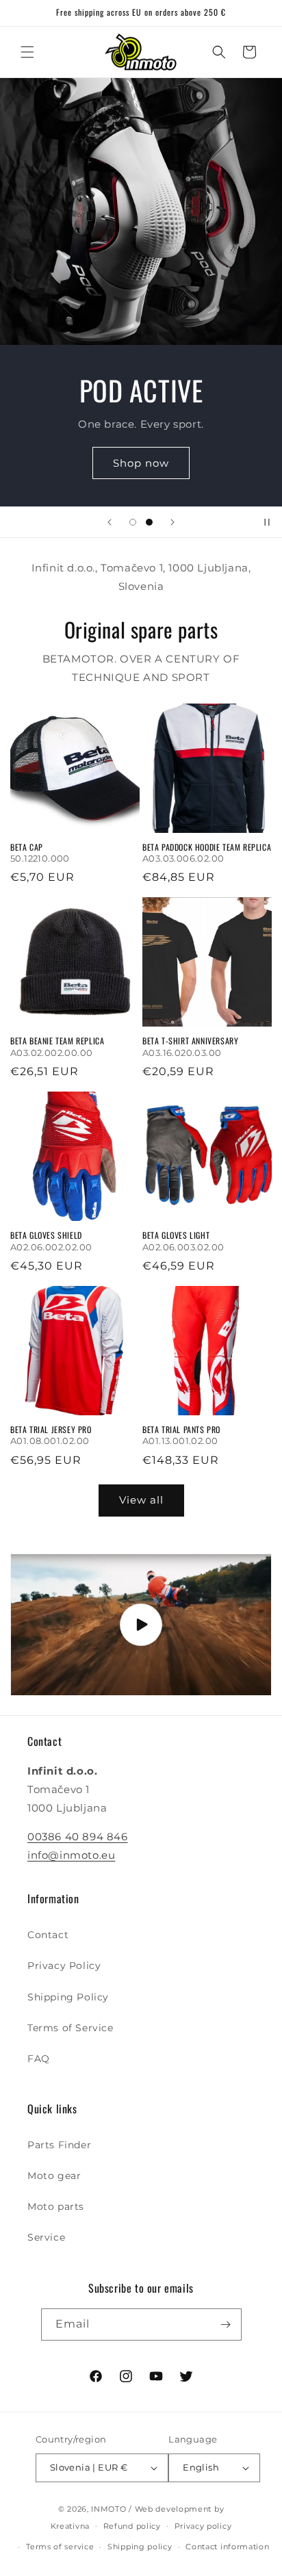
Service (46, 2237)
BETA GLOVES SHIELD (46, 1235)
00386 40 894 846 (78, 1837)
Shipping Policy (68, 1997)
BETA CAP (27, 847)
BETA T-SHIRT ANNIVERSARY (190, 1041)
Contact (48, 1935)
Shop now (141, 462)
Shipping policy (140, 2547)
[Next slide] (172, 522)
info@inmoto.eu (71, 1855)
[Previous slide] (110, 522)
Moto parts (56, 2206)
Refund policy (132, 2526)
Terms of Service (70, 2028)
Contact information (227, 2547)
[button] (27, 52)
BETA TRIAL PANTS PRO (181, 1430)
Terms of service (60, 2547)
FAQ (39, 2059)
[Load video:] (141, 1625)
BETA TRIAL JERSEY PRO (51, 1430)
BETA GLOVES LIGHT (176, 1235)
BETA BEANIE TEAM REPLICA (57, 1041)
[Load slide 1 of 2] (133, 522)
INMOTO (108, 2509)
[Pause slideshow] (267, 522)
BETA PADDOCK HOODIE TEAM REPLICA (207, 847)
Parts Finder (59, 2145)
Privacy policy (203, 2526)
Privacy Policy (64, 1966)
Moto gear (54, 2176)
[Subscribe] (226, 2324)
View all (141, 1500)
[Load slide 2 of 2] (149, 522)
